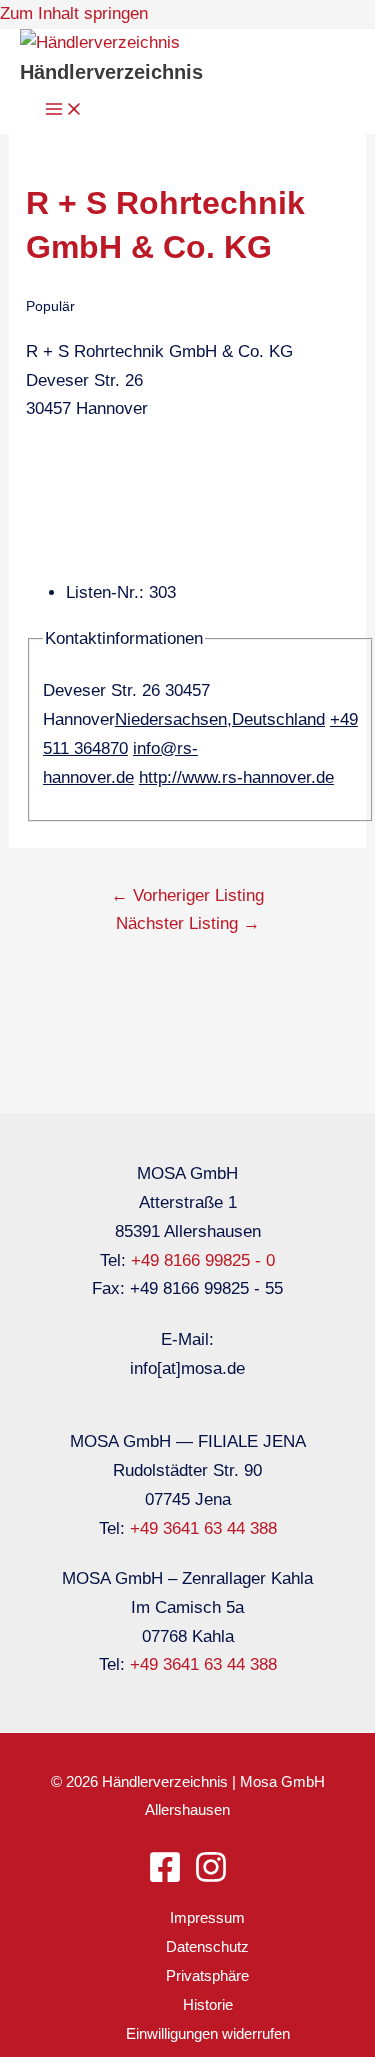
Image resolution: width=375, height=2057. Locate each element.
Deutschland (278, 719)
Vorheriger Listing (187, 895)
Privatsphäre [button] (207, 1975)
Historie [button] (208, 2004)
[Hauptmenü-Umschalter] (64, 110)
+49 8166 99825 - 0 (203, 1260)
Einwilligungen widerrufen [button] (208, 2033)
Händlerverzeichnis (111, 72)
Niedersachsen (171, 719)
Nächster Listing (188, 923)
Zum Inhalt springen (74, 13)
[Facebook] (165, 1878)
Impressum (207, 1917)
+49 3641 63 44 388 (203, 1528)
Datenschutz (207, 1946)
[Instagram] (211, 1878)
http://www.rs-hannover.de (236, 777)
